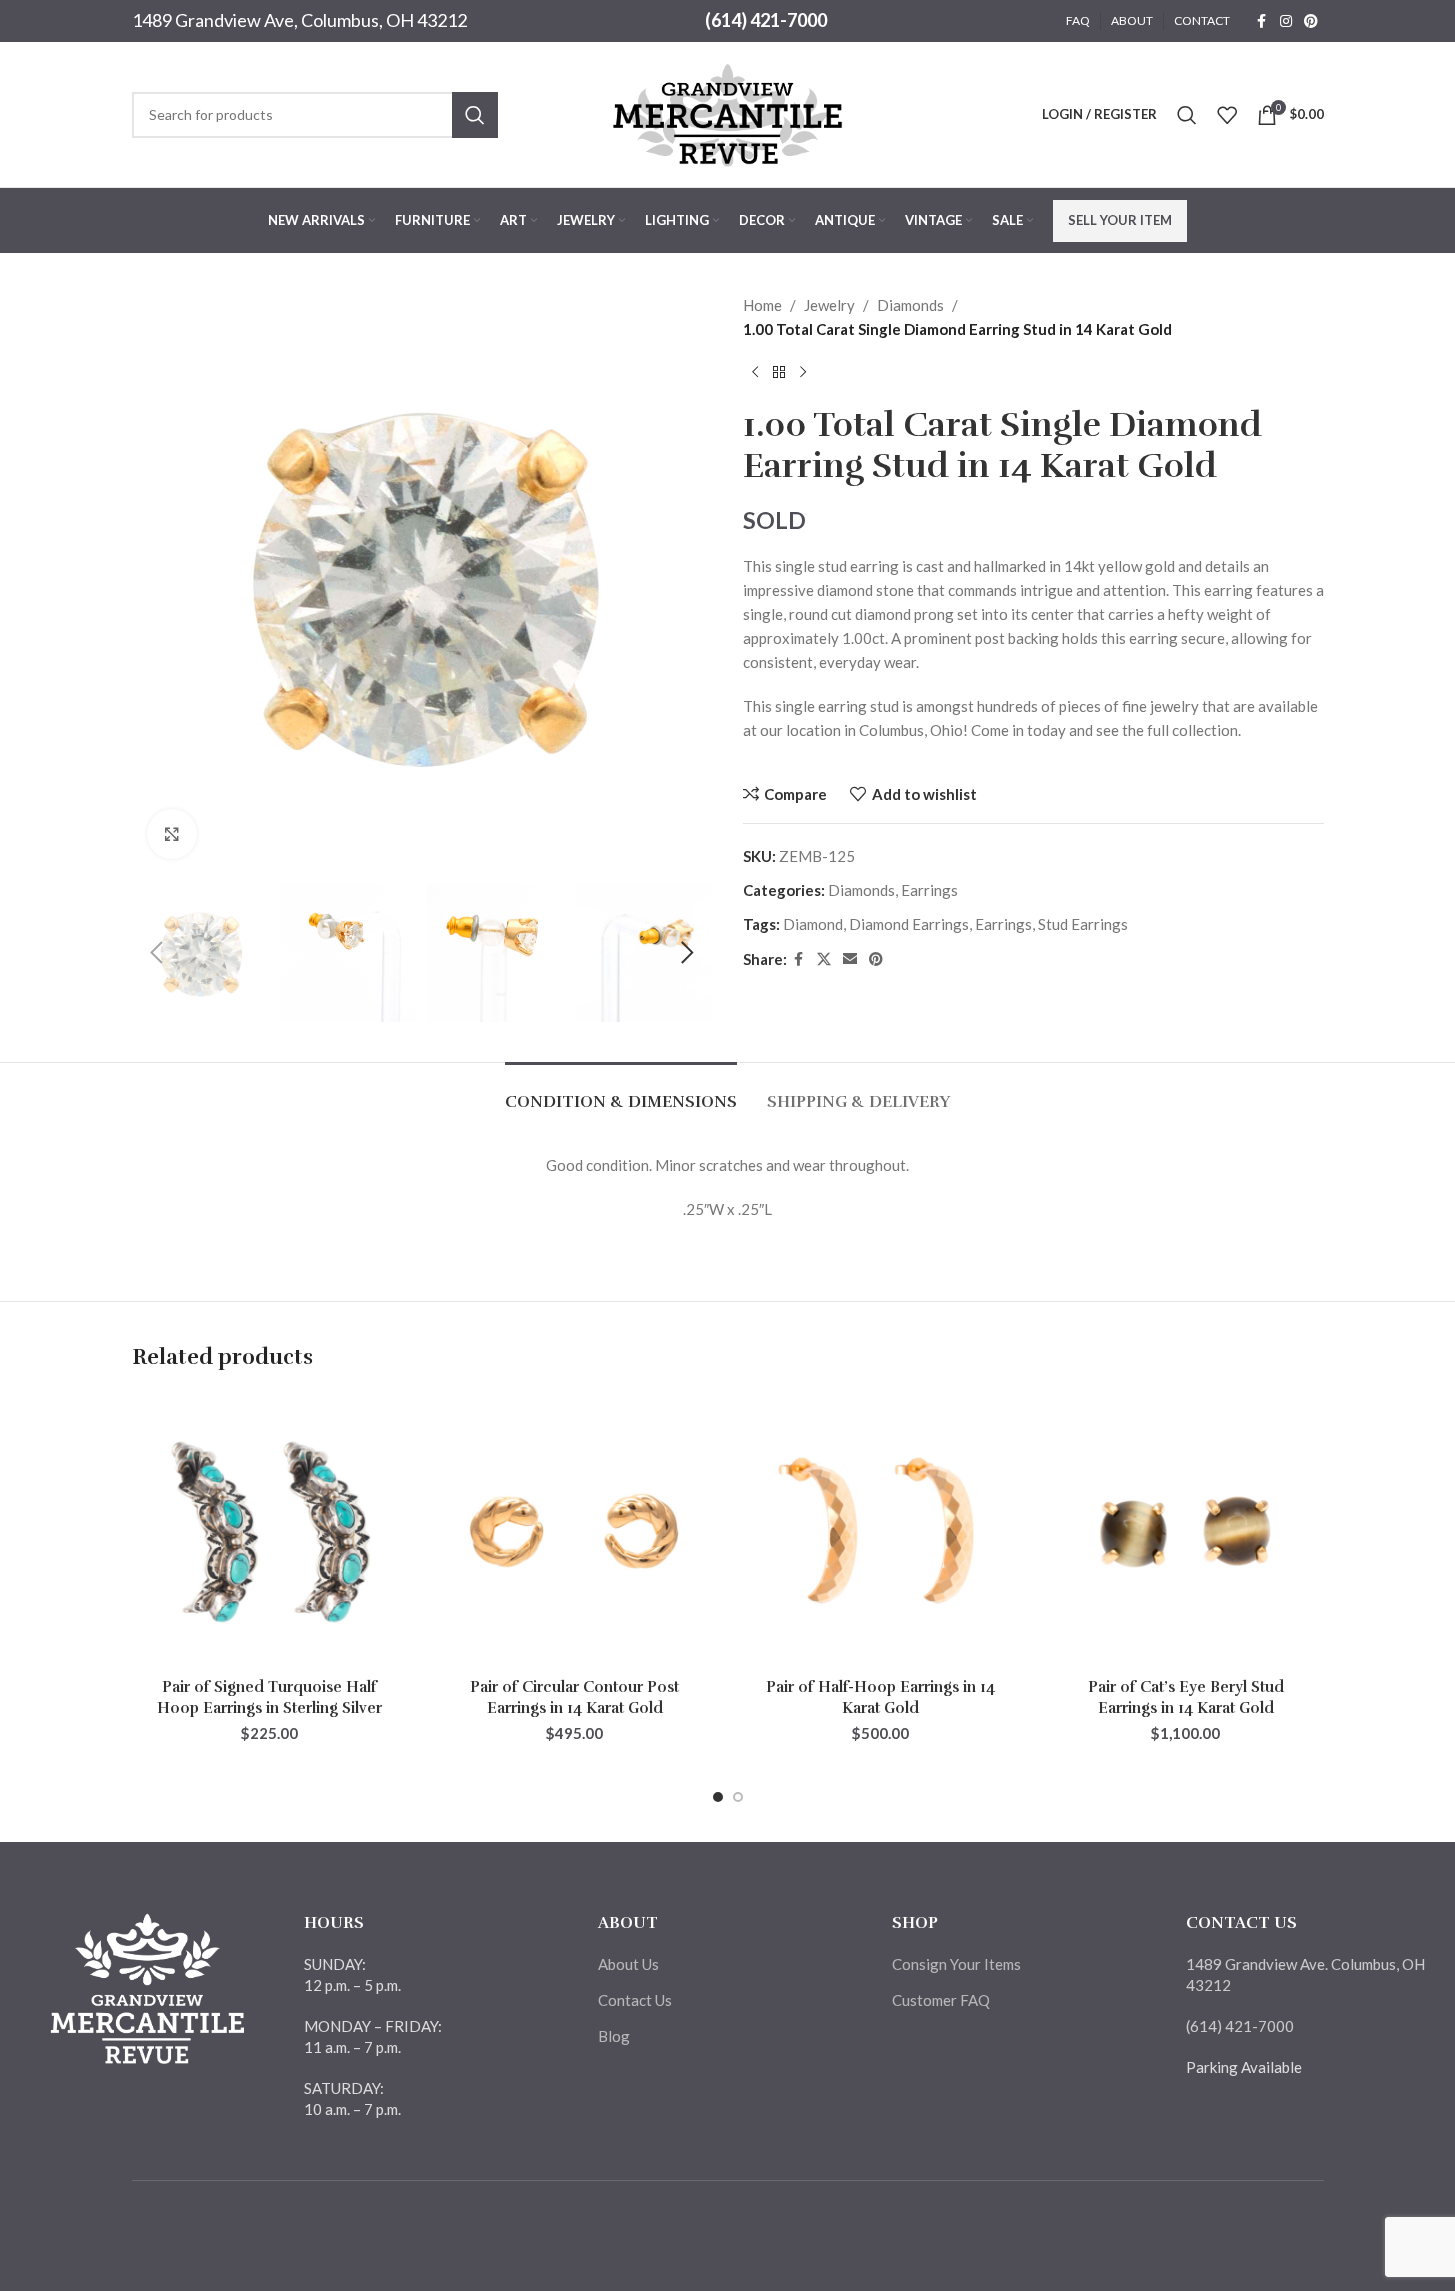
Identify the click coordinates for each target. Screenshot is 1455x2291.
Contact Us (635, 2000)
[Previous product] (755, 373)
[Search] (1187, 115)
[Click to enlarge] (172, 834)
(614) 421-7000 (766, 20)
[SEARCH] (475, 115)
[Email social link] (850, 959)
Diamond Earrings (909, 924)
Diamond (813, 924)
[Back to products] (779, 373)
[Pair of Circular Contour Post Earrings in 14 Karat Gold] (575, 1531)
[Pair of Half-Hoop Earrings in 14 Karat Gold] (881, 1531)
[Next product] (803, 373)
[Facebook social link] (1262, 21)
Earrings (929, 890)
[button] (157, 953)
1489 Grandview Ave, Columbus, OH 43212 (299, 20)
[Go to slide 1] (718, 1797)
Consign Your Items (956, 1964)
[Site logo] (728, 112)
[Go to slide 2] (738, 1797)
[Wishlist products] (1227, 115)
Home (762, 305)
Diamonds (910, 305)
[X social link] (824, 959)
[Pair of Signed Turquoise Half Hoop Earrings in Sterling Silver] (270, 1531)
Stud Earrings (1083, 924)
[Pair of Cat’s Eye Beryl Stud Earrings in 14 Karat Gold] (1186, 1531)
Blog (614, 2036)
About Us (628, 1964)
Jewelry (829, 305)
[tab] (621, 1092)
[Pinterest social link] (1311, 21)
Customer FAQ (941, 2000)
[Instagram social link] (1286, 21)
